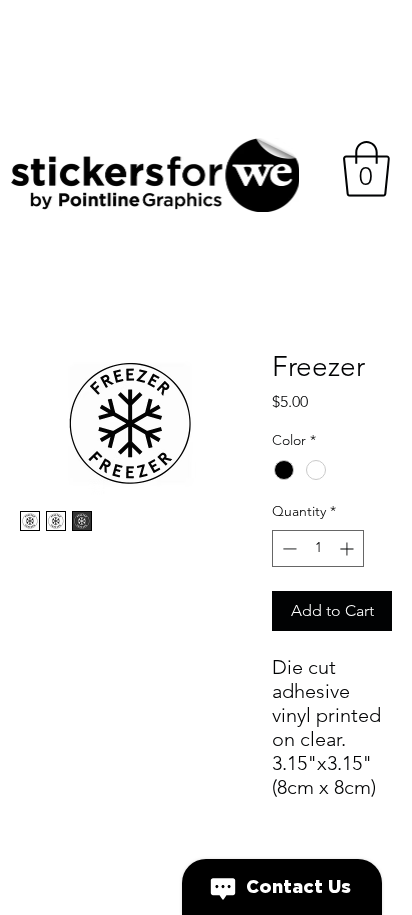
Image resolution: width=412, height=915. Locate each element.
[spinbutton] (318, 548)
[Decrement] (287, 548)
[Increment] (348, 548)
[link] (366, 169)
